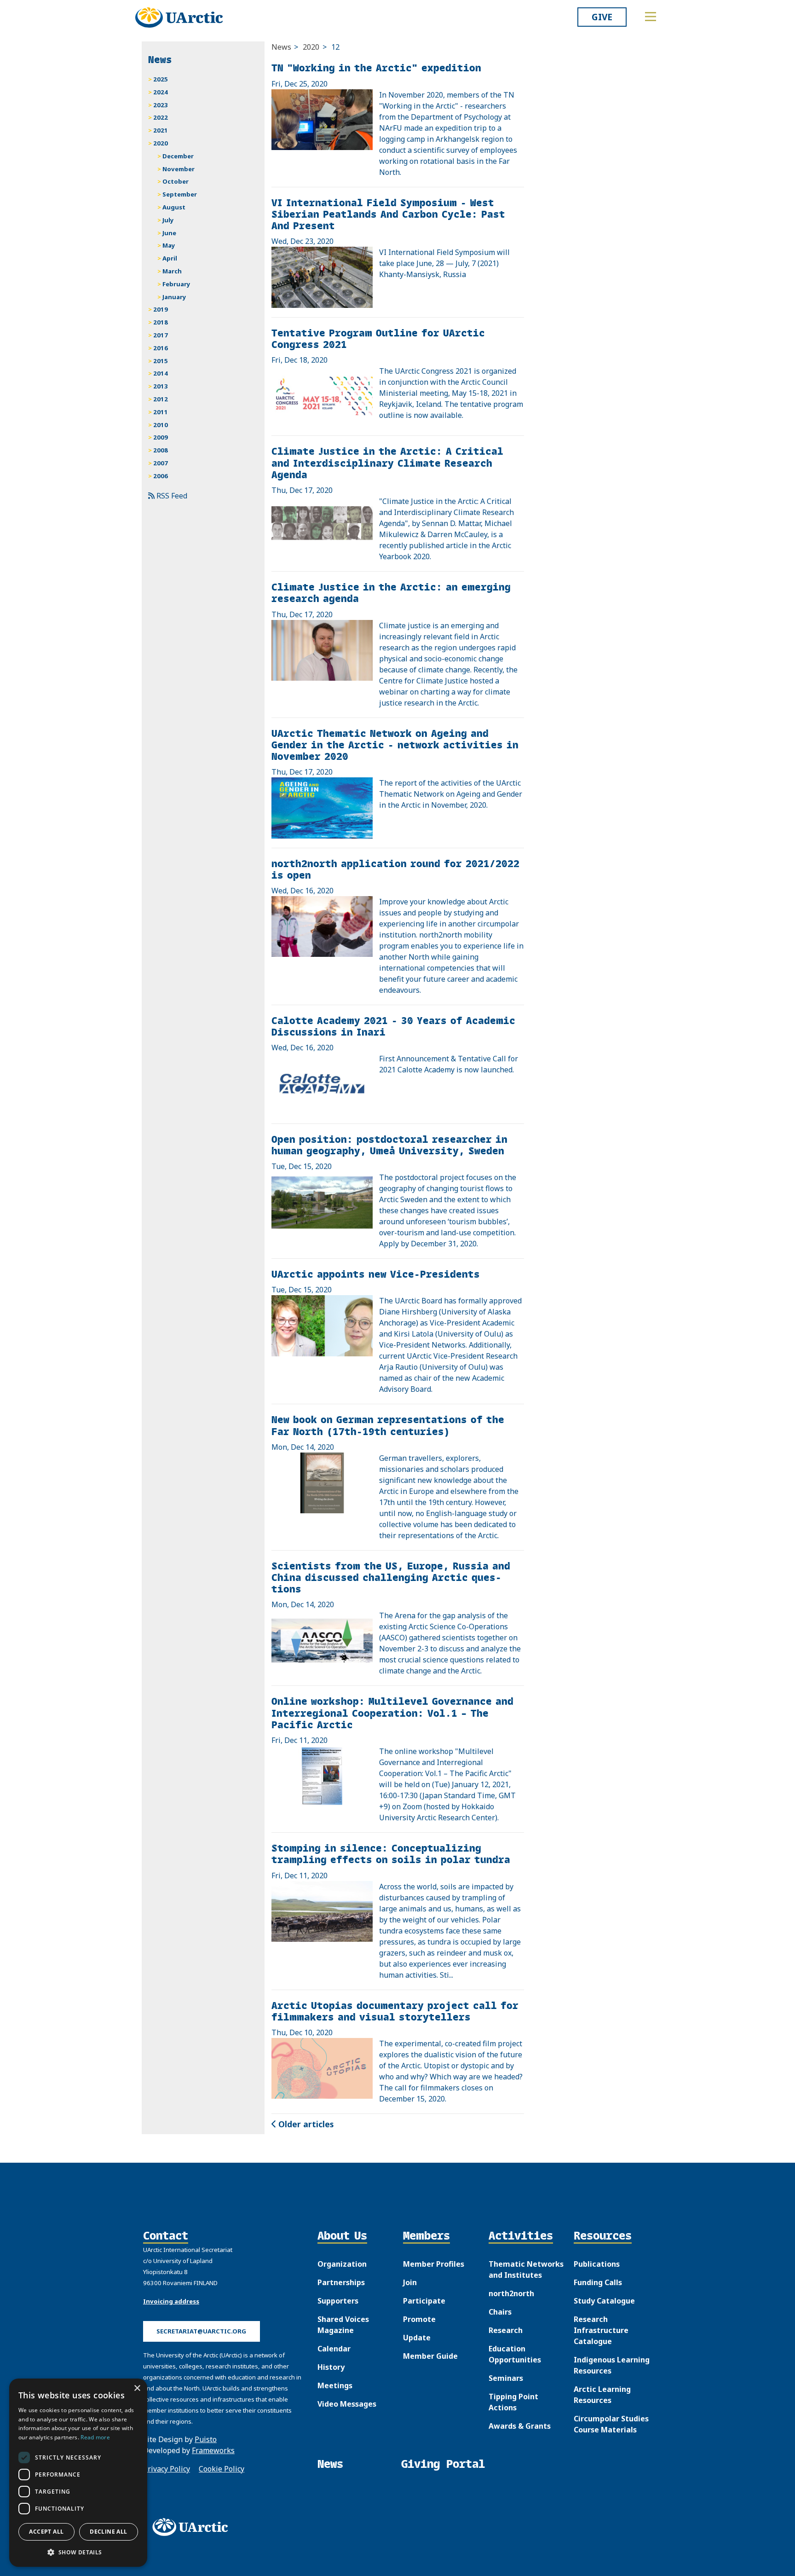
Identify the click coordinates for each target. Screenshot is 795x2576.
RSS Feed (171, 496)
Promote (419, 2319)
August (174, 207)
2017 (161, 335)
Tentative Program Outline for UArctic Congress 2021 (378, 338)
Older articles (305, 2124)
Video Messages (347, 2404)
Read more (95, 2437)
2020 (311, 47)
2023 (161, 105)
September (180, 194)
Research (506, 2330)
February (176, 284)
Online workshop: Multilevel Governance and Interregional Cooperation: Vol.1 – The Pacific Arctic (392, 1712)
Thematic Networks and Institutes (526, 2269)
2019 (161, 309)
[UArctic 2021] (193, 2527)
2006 (161, 476)
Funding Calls (598, 2282)
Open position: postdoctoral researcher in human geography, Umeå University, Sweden (389, 1145)
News (281, 47)
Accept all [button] (46, 2532)
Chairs (500, 2312)
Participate (424, 2301)
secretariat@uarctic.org (201, 2331)
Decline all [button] (108, 2532)
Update (417, 2338)
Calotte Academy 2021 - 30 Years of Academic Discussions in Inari (393, 1026)
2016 (161, 348)
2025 (161, 79)
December (178, 156)
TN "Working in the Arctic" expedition (376, 67)
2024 (161, 92)
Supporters (338, 2301)
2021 (161, 130)
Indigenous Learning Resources (612, 2365)
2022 (161, 117)
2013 (161, 386)
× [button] (137, 2388)
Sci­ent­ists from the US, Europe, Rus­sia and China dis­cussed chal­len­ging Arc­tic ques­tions (391, 1577)
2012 (161, 399)
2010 (161, 425)
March (172, 271)
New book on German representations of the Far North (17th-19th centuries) (388, 1425)
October (176, 181)
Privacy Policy (167, 2469)
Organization (342, 2264)
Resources (603, 2236)
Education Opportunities (515, 2354)
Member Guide (430, 2356)
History (331, 2367)
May (169, 245)
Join (410, 2282)
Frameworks (213, 2450)
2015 (161, 361)
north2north (511, 2293)
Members (426, 2236)
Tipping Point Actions (513, 2402)
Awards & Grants (520, 2426)
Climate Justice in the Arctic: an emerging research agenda (391, 592)
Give (602, 17)
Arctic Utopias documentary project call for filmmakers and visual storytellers (395, 2011)
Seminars (506, 2378)
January (174, 297)
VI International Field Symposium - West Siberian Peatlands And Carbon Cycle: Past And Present (388, 214)
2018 (161, 322)
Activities (521, 2236)
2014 (161, 373)
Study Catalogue (604, 2301)
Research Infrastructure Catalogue (601, 2330)
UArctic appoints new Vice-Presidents (376, 1274)
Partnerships (341, 2282)
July (168, 220)
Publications (597, 2264)
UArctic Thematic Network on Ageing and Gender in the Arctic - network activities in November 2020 (395, 744)
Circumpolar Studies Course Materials (611, 2424)
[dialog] (78, 2473)
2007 (161, 463)
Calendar (334, 2349)
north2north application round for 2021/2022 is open (395, 869)
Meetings (335, 2385)
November (179, 169)
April (170, 258)
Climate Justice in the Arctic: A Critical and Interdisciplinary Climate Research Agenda (387, 462)
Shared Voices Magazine (343, 2325)
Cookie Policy (222, 2469)
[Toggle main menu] (651, 17)
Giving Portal (443, 2464)
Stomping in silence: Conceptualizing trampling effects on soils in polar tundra (391, 1853)
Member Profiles (434, 2264)
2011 (161, 412)
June (169, 233)
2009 (161, 437)
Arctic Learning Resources (602, 2395)
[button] (78, 2552)
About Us (342, 2236)
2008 (161, 450)
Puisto (206, 2439)
